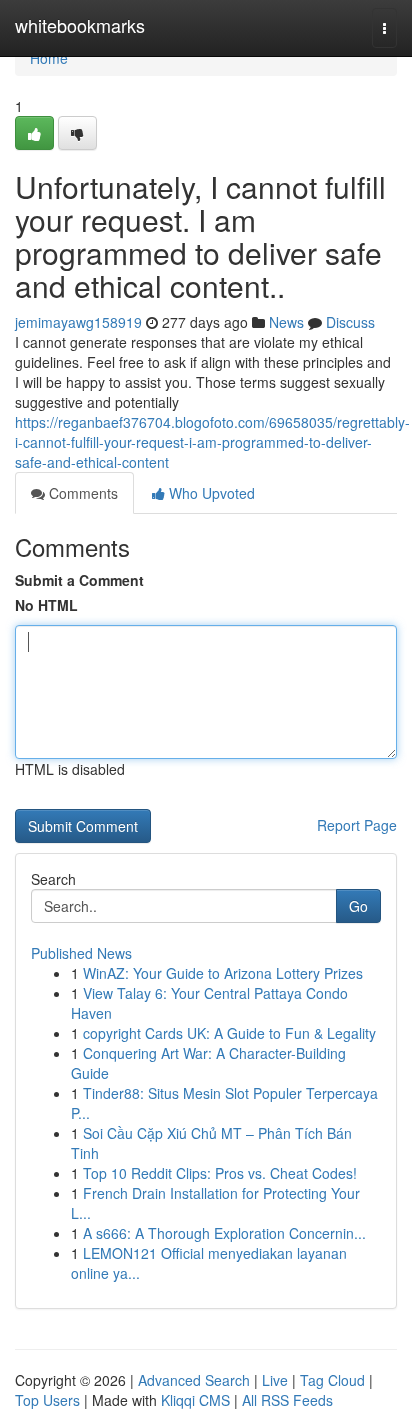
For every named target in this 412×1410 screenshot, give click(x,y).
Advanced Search (194, 1380)
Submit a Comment (79, 580)
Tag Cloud (332, 1380)
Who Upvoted (210, 493)
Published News (81, 953)
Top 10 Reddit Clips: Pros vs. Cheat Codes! (220, 1173)
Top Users (47, 1400)
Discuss (350, 322)
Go (358, 906)
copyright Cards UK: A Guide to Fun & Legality (229, 1033)
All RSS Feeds (287, 1400)
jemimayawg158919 (78, 322)
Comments (81, 493)
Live (275, 1380)
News (286, 322)
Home (49, 58)
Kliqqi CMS (195, 1400)
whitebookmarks (80, 25)
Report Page (357, 825)
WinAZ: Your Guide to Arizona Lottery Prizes (223, 973)
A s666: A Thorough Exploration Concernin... (224, 1233)
